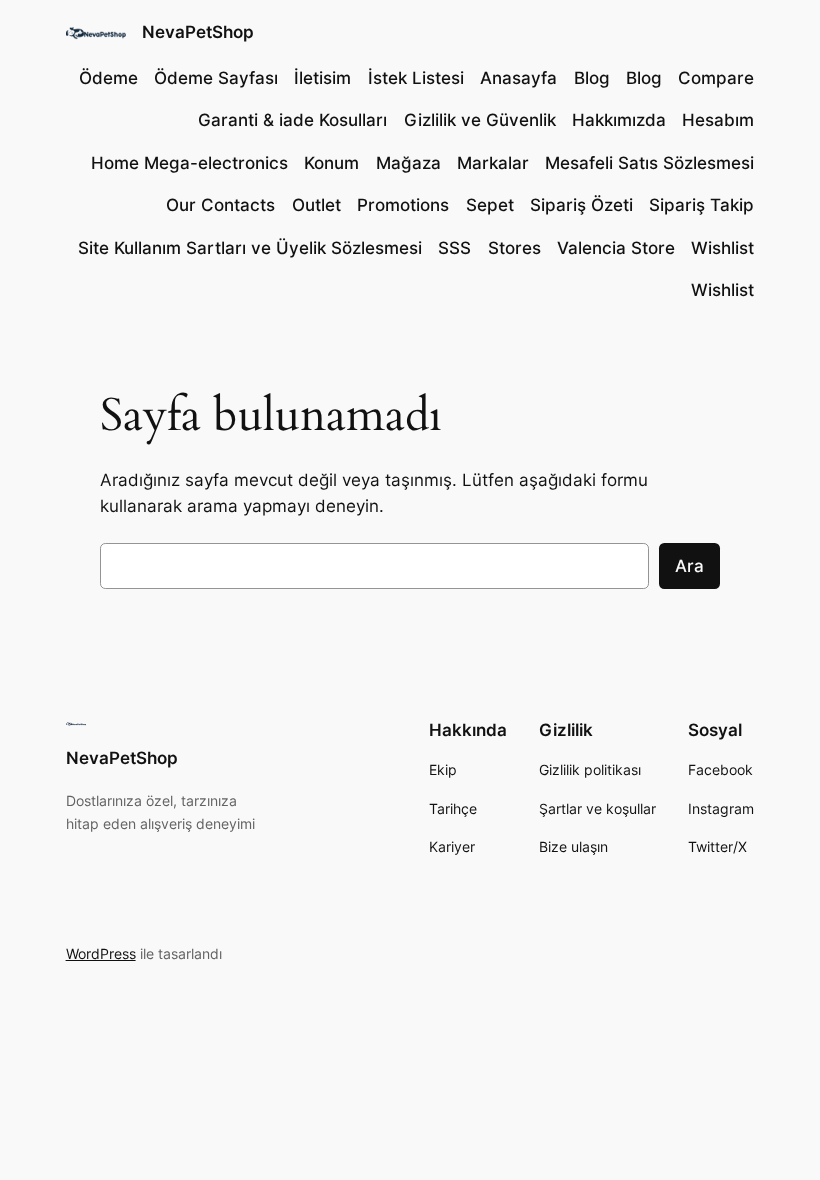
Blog (592, 78)
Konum (331, 163)
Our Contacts (220, 205)
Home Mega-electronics (189, 163)
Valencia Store (616, 248)
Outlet (316, 205)
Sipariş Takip (701, 205)
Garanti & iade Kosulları (292, 120)
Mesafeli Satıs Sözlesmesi (649, 163)
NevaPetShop (198, 32)
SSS (454, 248)
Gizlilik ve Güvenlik (480, 120)
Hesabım (718, 120)
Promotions (403, 205)
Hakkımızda (619, 120)
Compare (716, 78)
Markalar (493, 163)
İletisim (322, 78)
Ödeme (108, 78)
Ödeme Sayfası (216, 78)
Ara (689, 566)
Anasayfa (518, 78)
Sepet (490, 205)
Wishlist (722, 248)
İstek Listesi (416, 78)
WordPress (101, 953)
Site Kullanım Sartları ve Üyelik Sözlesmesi (250, 248)
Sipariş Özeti (581, 205)
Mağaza (408, 163)
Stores (514, 248)
